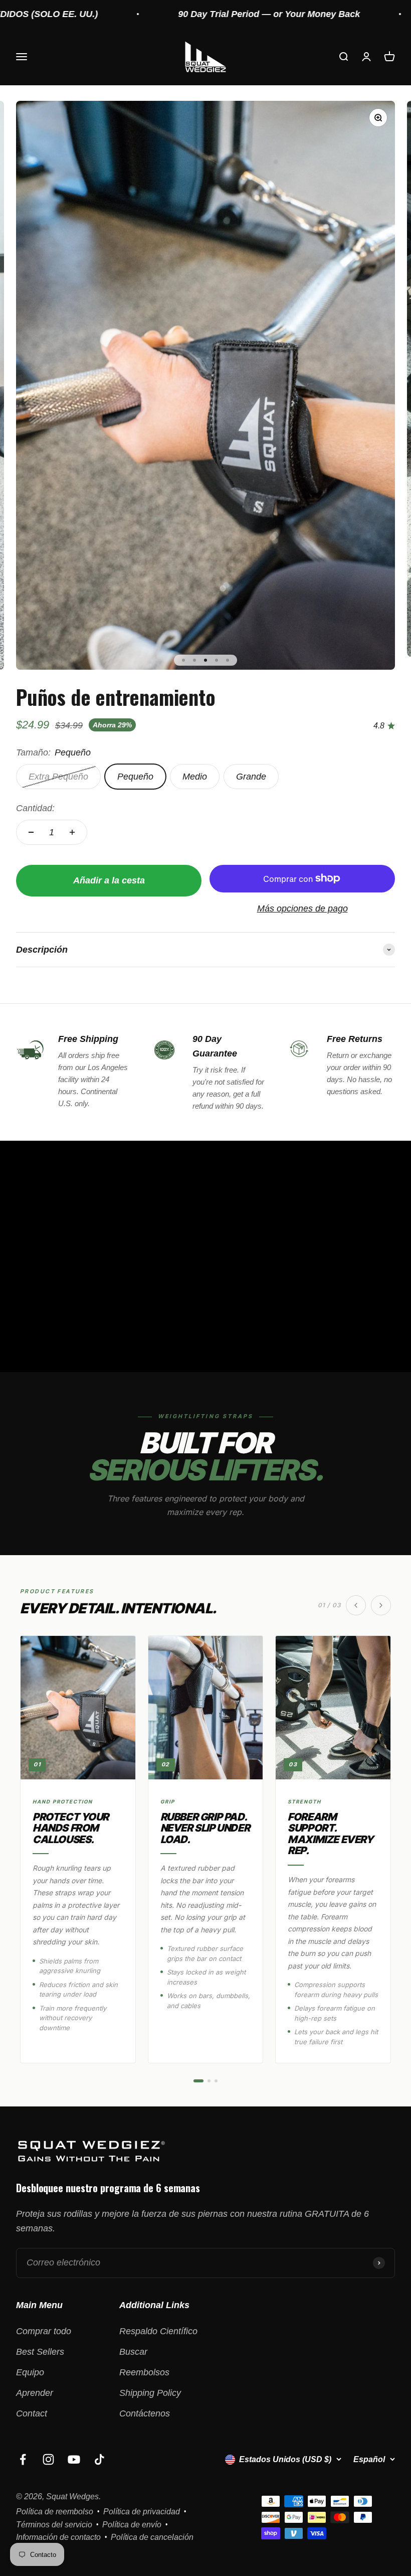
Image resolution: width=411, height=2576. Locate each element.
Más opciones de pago (302, 908)
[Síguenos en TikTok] (99, 2459)
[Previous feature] (356, 1605)
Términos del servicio (54, 2525)
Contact (32, 2413)
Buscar (133, 2352)
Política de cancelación (152, 2537)
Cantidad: (35, 808)
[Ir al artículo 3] (205, 660)
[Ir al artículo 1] (183, 660)
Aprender (35, 2393)
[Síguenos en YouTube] (74, 2459)
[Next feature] (381, 1605)
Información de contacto (58, 2537)
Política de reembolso (55, 2512)
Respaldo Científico (158, 2331)
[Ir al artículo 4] (217, 660)
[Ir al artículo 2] (194, 660)
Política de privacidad (142, 2512)
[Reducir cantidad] (31, 832)
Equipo (30, 2372)
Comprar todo (44, 2331)
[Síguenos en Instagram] (48, 2459)
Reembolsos (144, 2372)
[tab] (198, 2081)
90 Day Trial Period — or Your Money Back (217, 14)
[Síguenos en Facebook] (23, 2459)
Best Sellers (40, 2352)
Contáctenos (145, 2413)
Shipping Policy (150, 2393)
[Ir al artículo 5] (228, 660)
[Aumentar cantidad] (72, 832)
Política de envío (132, 2525)
